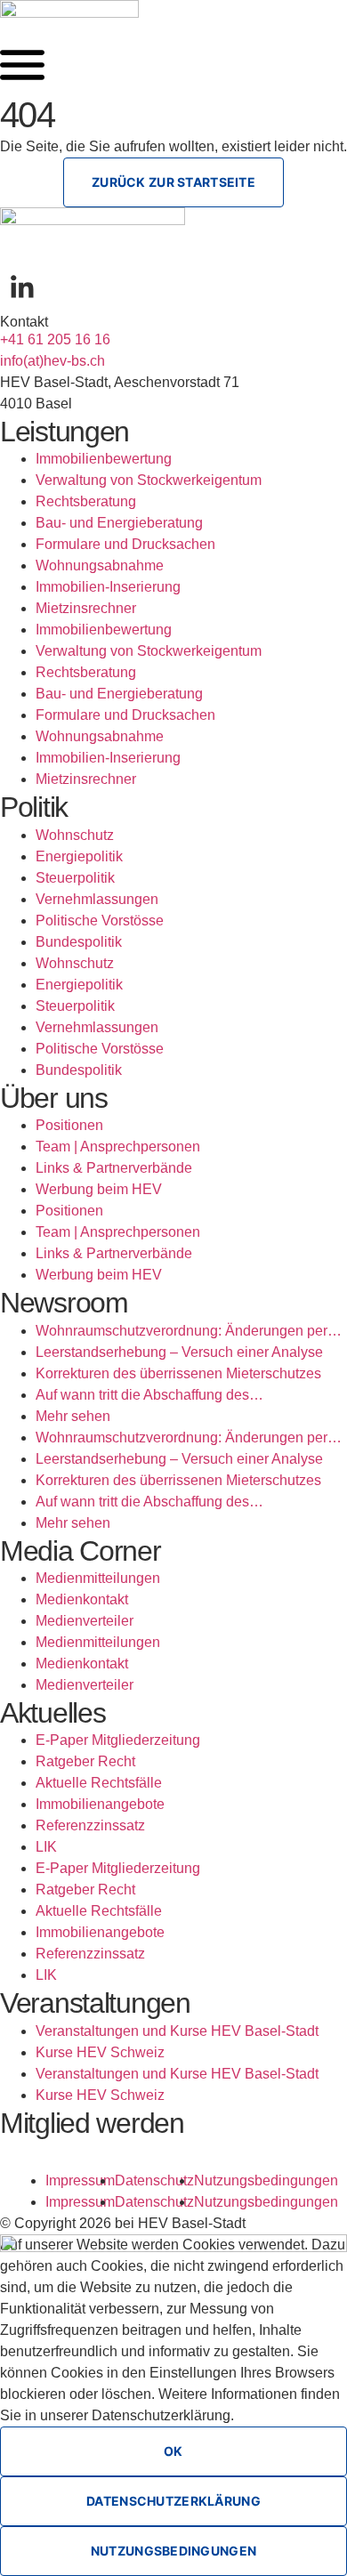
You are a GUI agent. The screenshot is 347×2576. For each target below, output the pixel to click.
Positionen (69, 1125)
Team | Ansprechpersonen (118, 1147)
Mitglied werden (92, 2123)
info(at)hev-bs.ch (52, 361)
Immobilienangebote (100, 1804)
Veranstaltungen (95, 2003)
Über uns (54, 1098)
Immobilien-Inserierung (108, 587)
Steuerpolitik (75, 878)
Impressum (80, 2180)
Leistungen (65, 432)
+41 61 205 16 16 (55, 339)
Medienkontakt (82, 1599)
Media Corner (81, 1551)
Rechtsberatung (86, 501)
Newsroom (64, 1303)
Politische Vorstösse (100, 921)
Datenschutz (154, 2180)
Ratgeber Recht (85, 1761)
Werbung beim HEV (99, 1189)
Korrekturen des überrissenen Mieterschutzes (178, 1373)
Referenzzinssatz (90, 1825)
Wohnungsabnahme (100, 565)
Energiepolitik (79, 856)
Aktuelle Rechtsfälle (99, 1783)
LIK (46, 1847)
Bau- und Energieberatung (119, 523)
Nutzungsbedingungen (266, 2180)
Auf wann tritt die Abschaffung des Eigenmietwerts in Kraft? (142, 1397)
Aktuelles (52, 1713)
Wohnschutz (75, 835)
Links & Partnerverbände (114, 1168)
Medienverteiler (85, 1621)
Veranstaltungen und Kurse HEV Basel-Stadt (177, 2031)
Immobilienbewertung (104, 459)
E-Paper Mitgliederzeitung (118, 1740)
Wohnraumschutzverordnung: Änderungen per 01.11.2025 (182, 1332)
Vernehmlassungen (97, 899)
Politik (34, 807)
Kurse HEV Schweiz (100, 2052)
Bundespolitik (79, 942)
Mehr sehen (73, 1416)
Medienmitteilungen (98, 1578)
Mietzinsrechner (86, 608)
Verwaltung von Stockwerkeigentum (149, 480)
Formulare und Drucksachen (125, 544)
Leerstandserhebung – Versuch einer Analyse (179, 1352)
